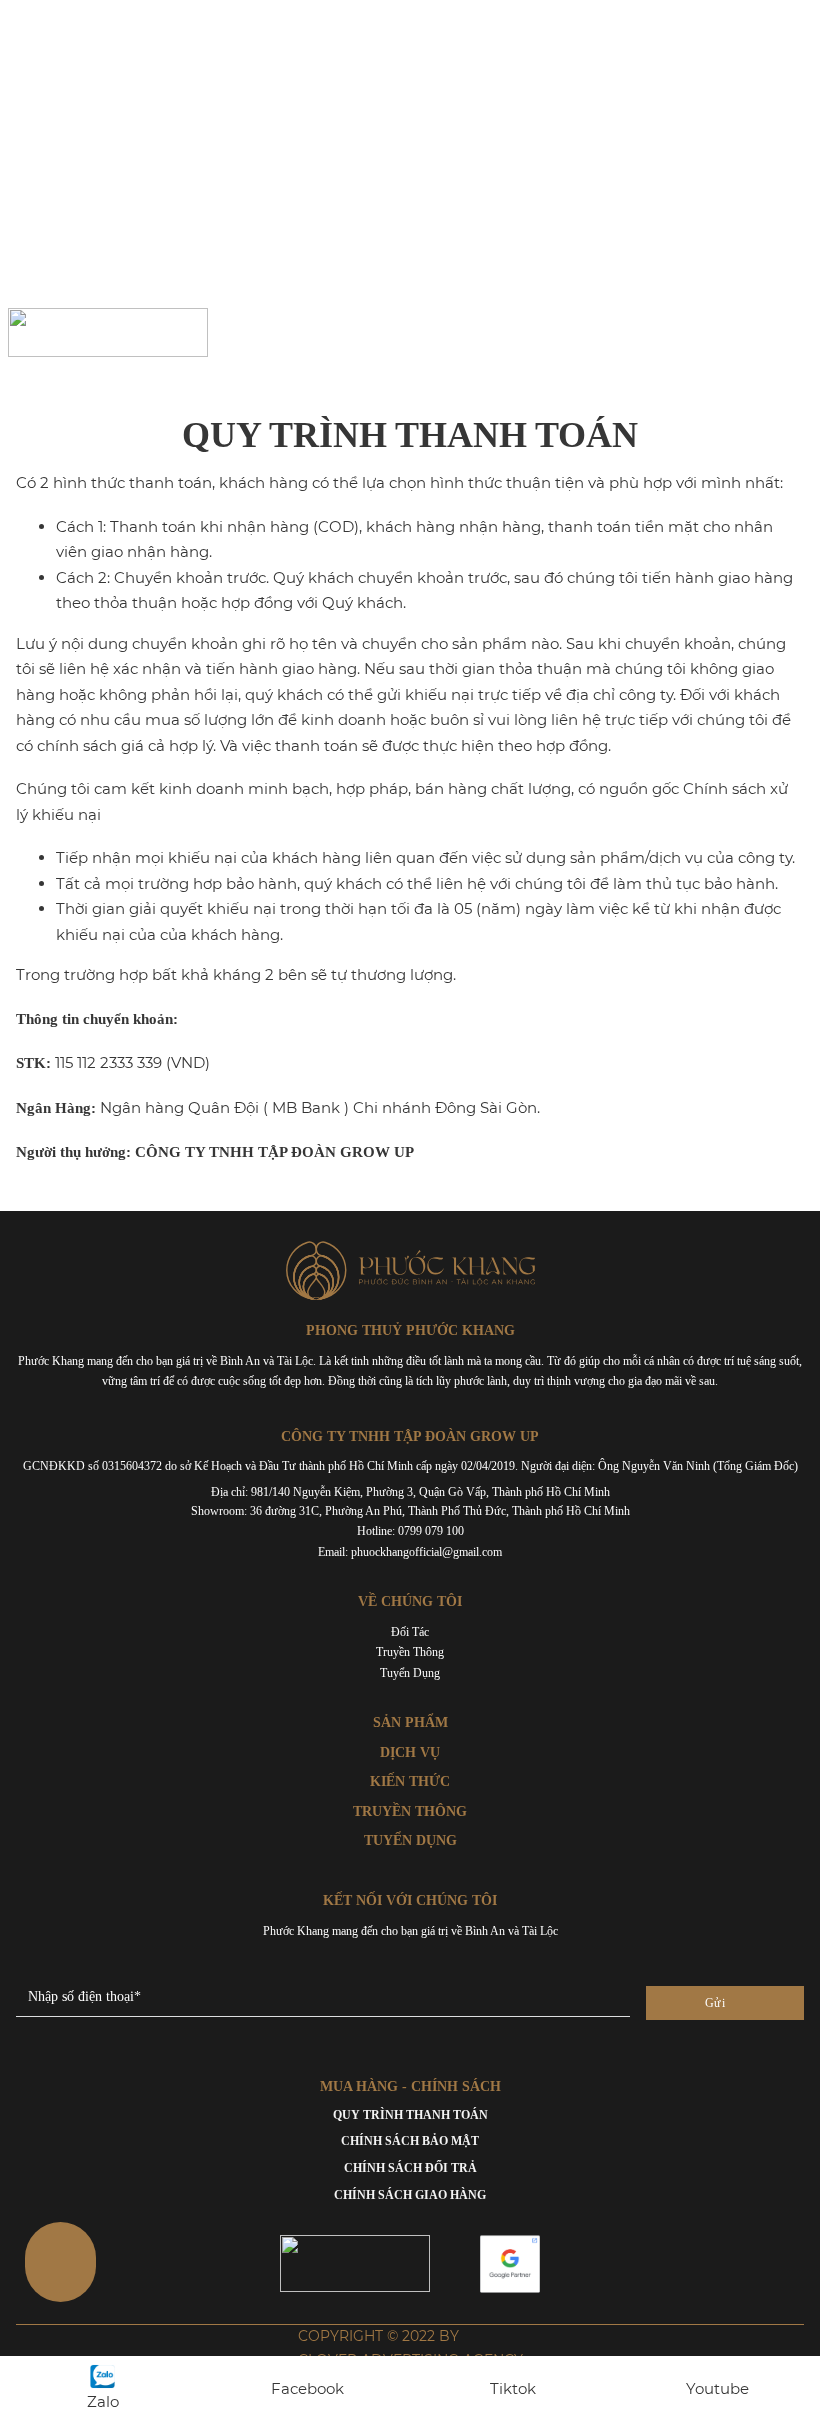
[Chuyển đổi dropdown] (730, 332)
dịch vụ (410, 1752)
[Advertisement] (410, 150)
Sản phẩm (410, 1722)
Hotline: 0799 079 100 (410, 1531)
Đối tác (410, 1632)
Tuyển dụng (410, 1673)
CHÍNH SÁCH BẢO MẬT (410, 2141)
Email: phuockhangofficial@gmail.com (410, 1552)
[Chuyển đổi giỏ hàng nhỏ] (673, 332)
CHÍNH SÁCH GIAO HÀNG (410, 2195)
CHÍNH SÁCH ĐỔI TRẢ (410, 2168)
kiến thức (410, 1781)
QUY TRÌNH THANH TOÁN (410, 2115)
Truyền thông (410, 1652)
